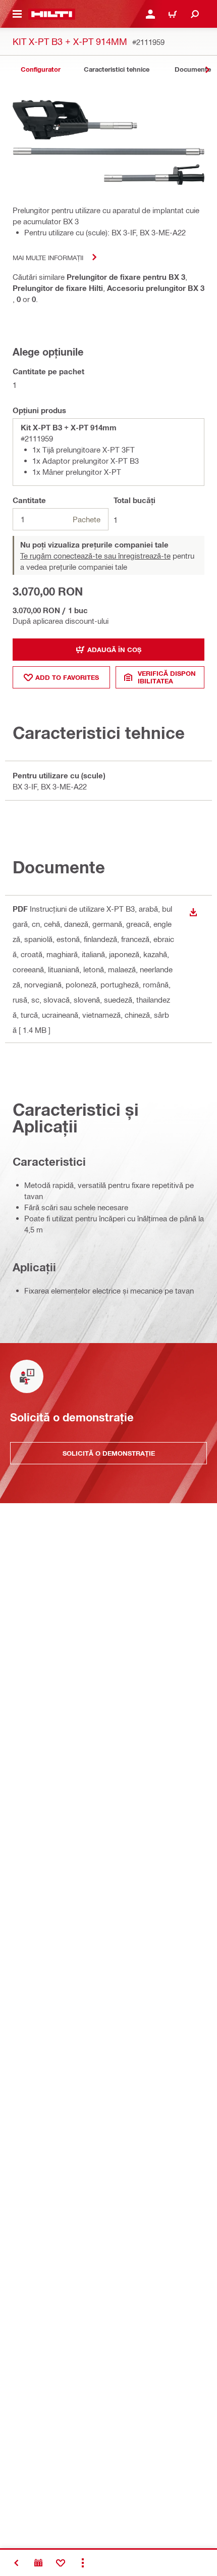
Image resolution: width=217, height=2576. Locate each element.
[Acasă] (52, 14)
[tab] (40, 69)
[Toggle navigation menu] (17, 14)
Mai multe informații (48, 257)
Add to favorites (67, 677)
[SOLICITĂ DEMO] (38, 2563)
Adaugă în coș (114, 650)
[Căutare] (195, 14)
